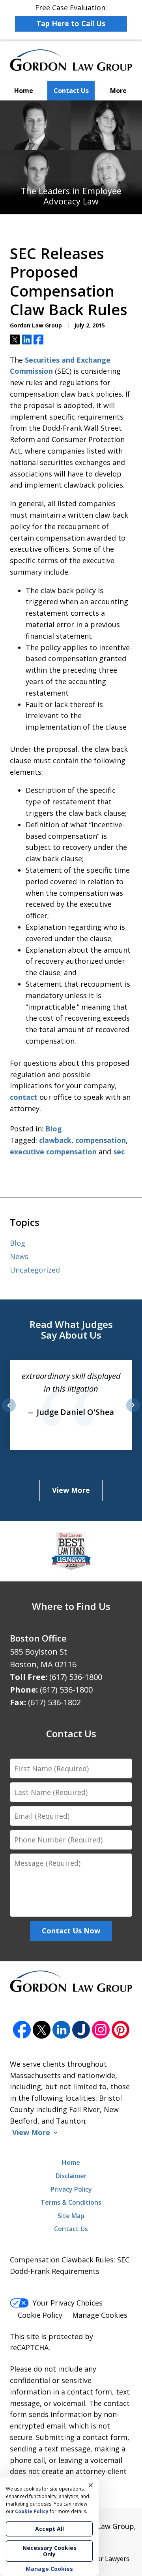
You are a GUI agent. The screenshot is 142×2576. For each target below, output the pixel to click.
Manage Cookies (100, 2315)
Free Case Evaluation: (71, 15)
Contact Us (71, 91)
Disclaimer (71, 2176)
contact (24, 1097)
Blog (54, 1129)
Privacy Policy (71, 2189)
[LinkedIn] (61, 2030)
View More (71, 1490)
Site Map (71, 2216)
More (118, 91)
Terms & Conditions (71, 2202)
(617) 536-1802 (54, 1702)
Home (24, 91)
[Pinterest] (121, 2030)
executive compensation (53, 1152)
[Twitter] (42, 2030)
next (133, 1412)
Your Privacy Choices (68, 2303)
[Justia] (81, 2030)
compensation (101, 1140)
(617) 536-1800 (76, 1677)
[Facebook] (22, 2030)
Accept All (50, 2529)
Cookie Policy (40, 2315)
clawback (55, 1140)
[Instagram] (101, 2030)
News (19, 1256)
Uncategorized (35, 1270)
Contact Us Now (71, 1931)
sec (119, 1152)
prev (9, 1412)
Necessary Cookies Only (50, 2551)
